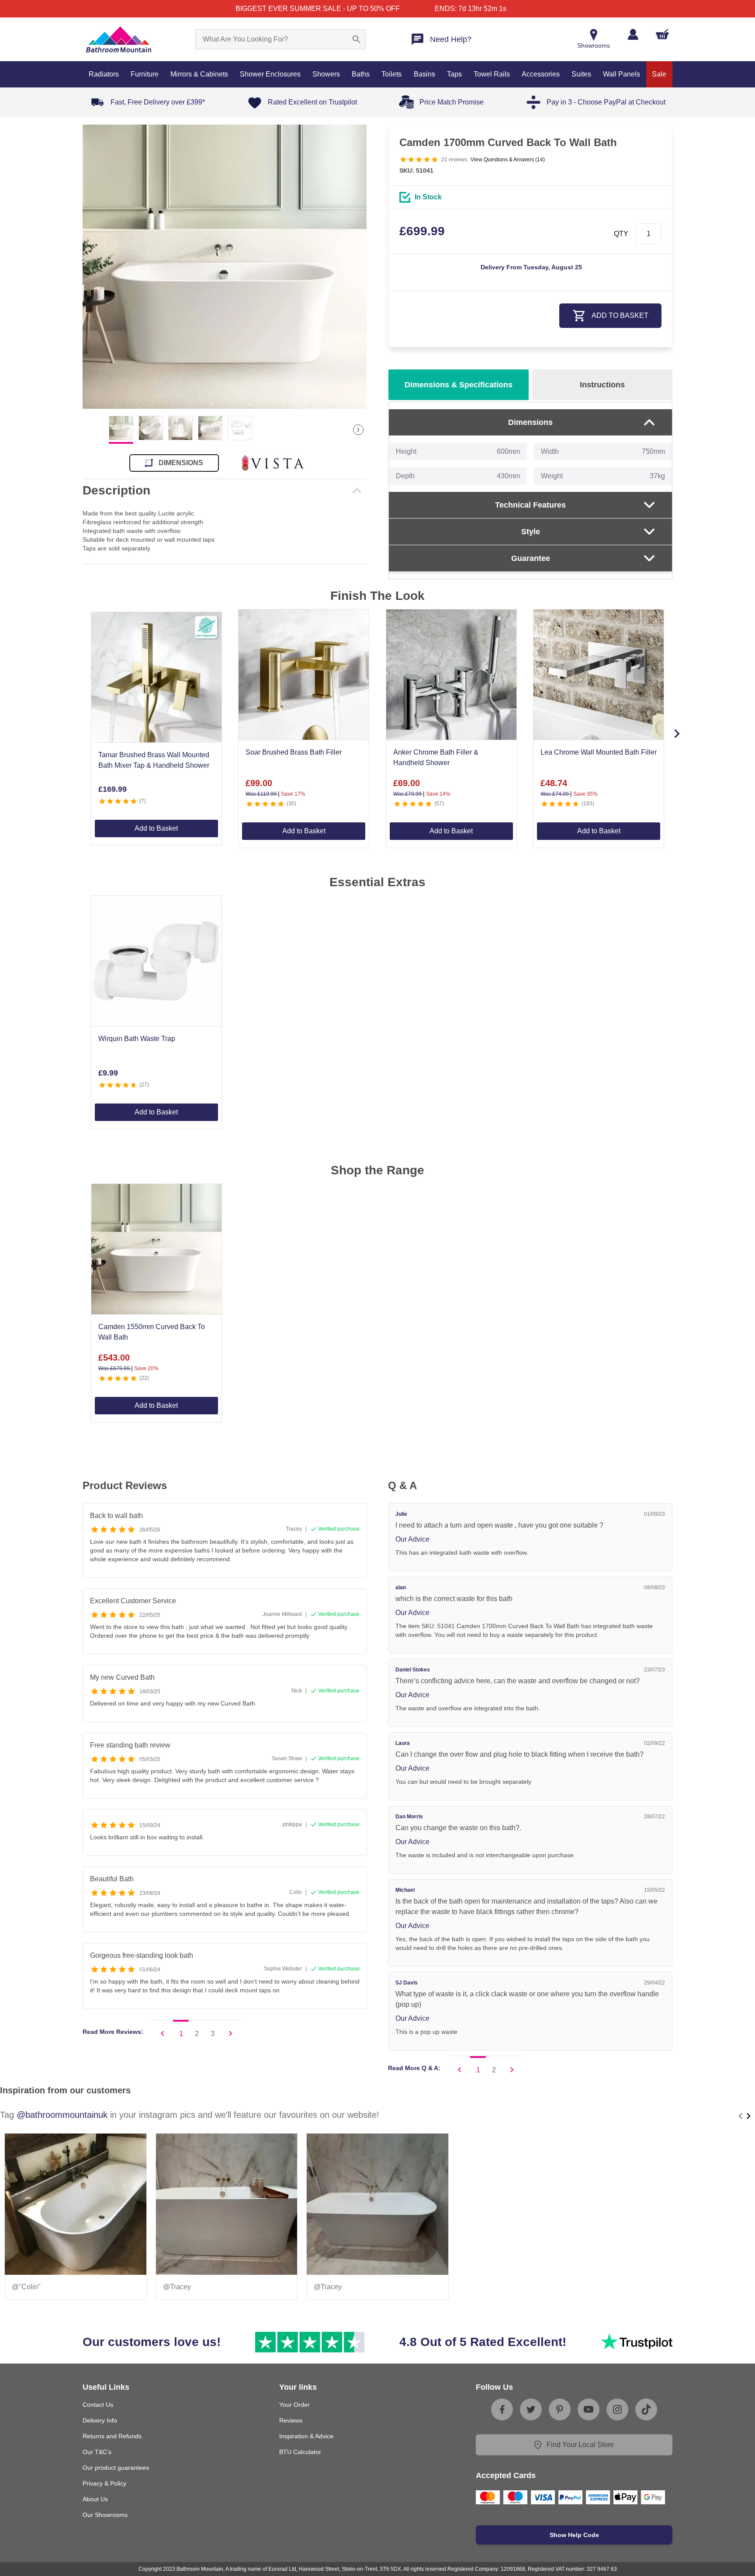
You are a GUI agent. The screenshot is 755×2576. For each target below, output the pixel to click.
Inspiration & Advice (306, 2436)
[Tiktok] (646, 2409)
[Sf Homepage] (119, 39)
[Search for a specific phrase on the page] (357, 39)
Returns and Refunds (112, 2436)
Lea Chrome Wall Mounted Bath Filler (599, 752)
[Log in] (633, 34)
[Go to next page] (231, 2033)
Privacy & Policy (104, 2483)
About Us (95, 2499)
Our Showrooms (105, 2515)
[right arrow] (358, 430)
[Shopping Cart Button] (662, 34)
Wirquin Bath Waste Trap (137, 1039)
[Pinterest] (560, 2409)
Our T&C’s (97, 2452)
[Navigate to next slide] (677, 734)
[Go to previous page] (163, 2033)
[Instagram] (617, 2409)
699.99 (422, 231)
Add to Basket (156, 828)
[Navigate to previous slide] (741, 2116)
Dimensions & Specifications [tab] (459, 385)
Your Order (294, 2405)
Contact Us (98, 2405)
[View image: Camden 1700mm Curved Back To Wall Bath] (225, 267)
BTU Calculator (300, 2452)
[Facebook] (502, 2409)
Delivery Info (100, 2420)
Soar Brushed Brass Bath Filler (294, 752)
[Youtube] (589, 2409)
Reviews (291, 2420)
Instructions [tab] (602, 385)
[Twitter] (531, 2409)
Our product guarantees (116, 2468)
